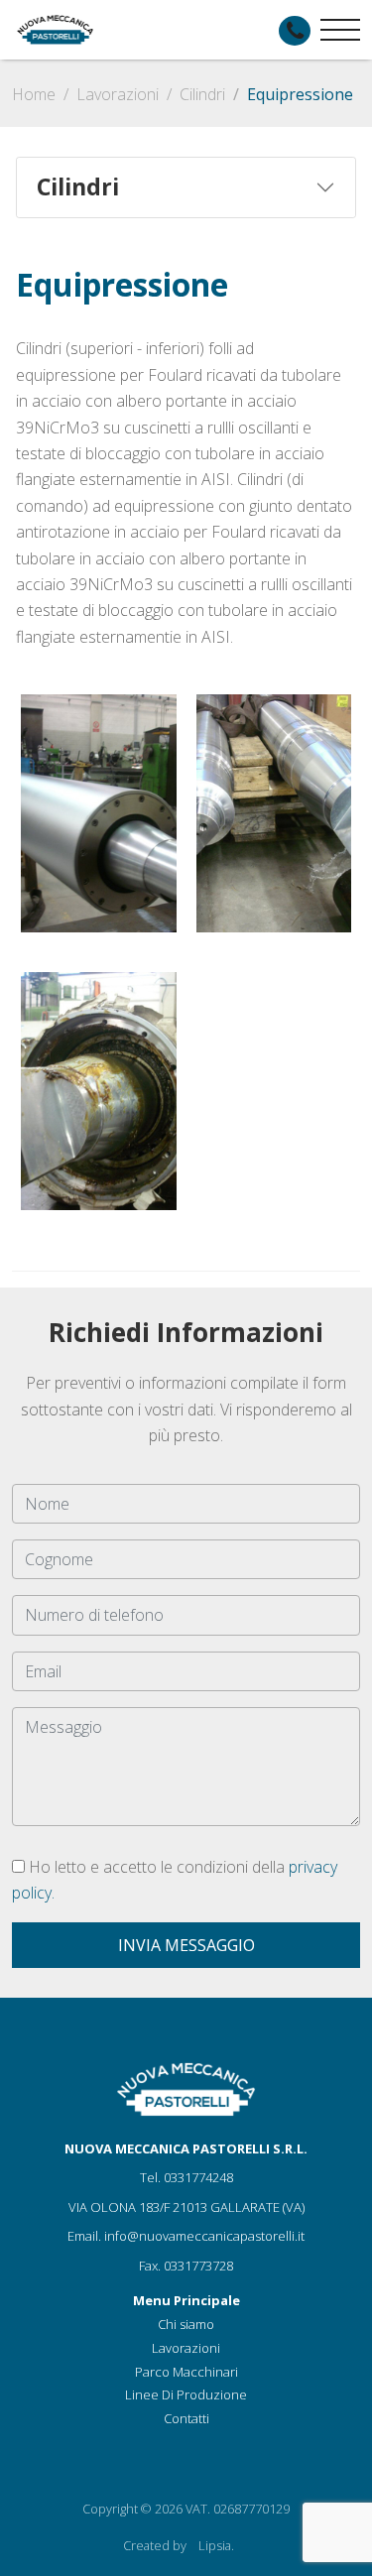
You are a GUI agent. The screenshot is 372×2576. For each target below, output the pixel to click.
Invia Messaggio (186, 1945)
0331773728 (198, 2266)
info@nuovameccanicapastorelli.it (204, 2236)
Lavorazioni (118, 94)
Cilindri (202, 94)
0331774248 (198, 2177)
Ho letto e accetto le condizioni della (175, 1880)
